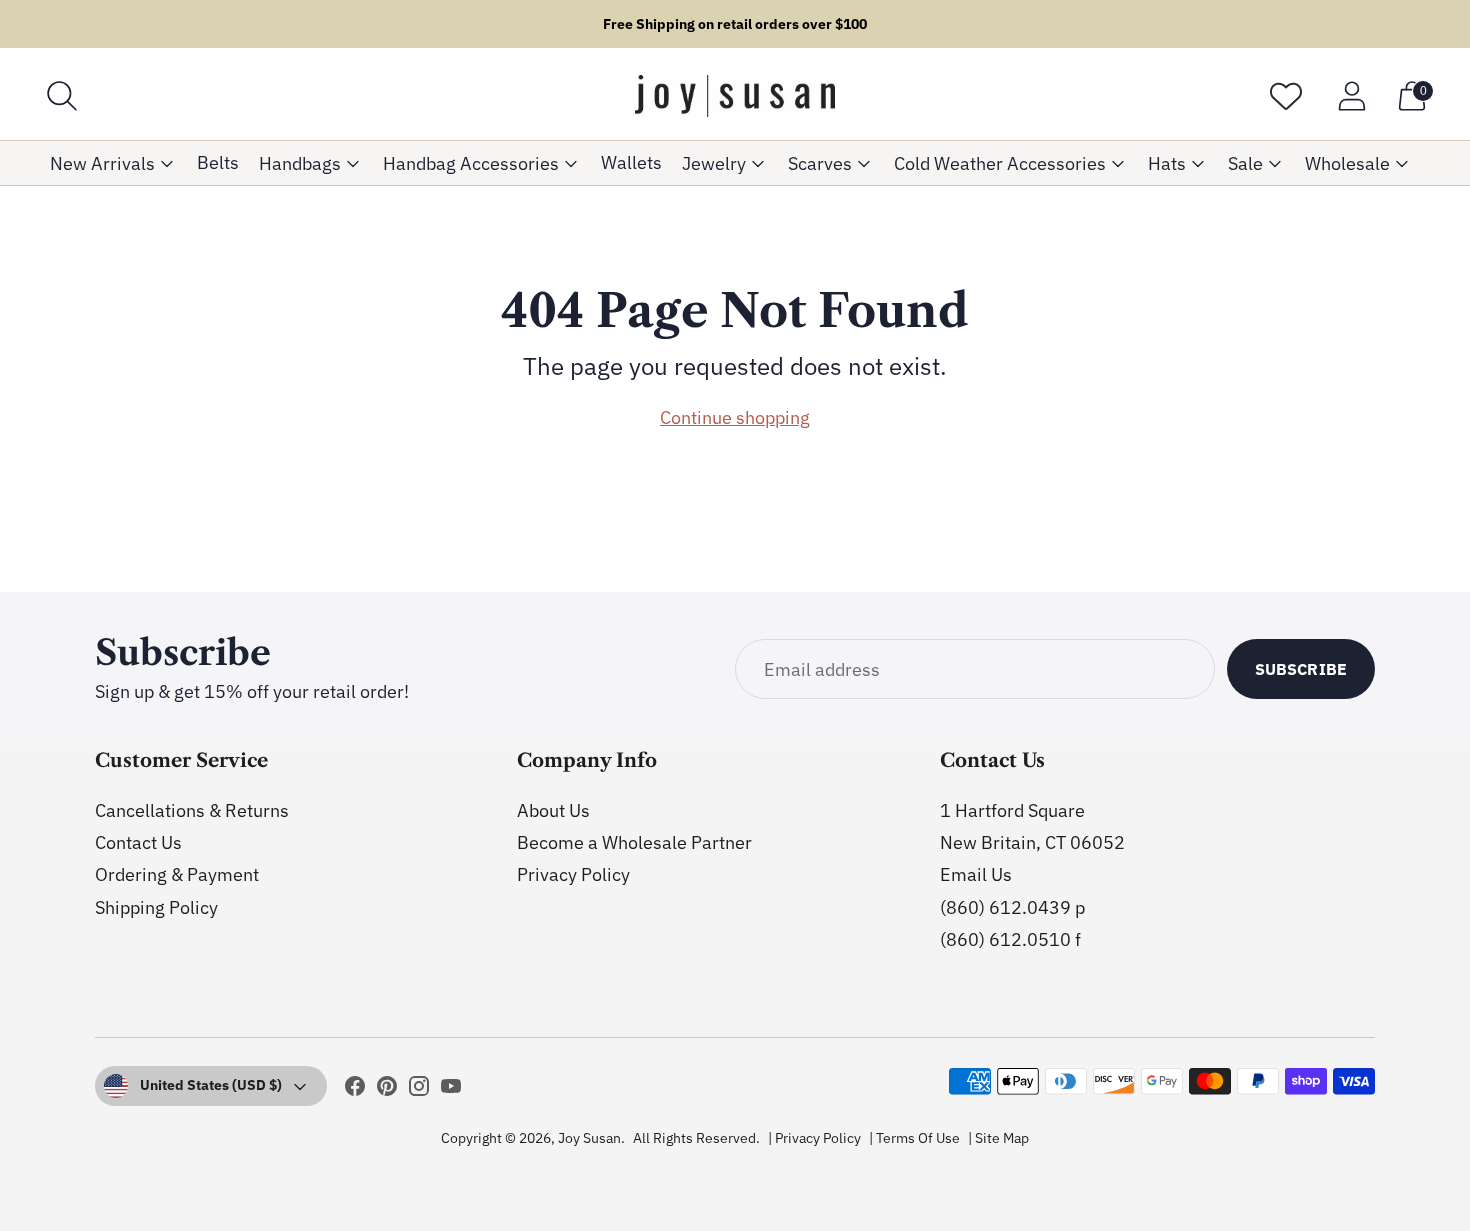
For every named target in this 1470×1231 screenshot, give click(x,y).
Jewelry (714, 163)
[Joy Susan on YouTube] (451, 1090)
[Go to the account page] (1352, 96)
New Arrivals (102, 163)
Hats (1167, 163)
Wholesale (1347, 163)
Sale (1245, 163)
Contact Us (138, 842)
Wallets (631, 162)
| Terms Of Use (914, 1138)
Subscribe (1301, 669)
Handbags (300, 163)
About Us (553, 810)
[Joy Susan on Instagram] (419, 1090)
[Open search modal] (62, 96)
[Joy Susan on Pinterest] (387, 1090)
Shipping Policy (156, 907)
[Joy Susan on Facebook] (355, 1090)
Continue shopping (735, 417)
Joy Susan (589, 1138)
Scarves (820, 163)
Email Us (976, 874)
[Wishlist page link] (1286, 96)
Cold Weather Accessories (1000, 163)
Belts (218, 162)
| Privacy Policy (814, 1138)
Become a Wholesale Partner (634, 842)
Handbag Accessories (471, 163)
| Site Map (998, 1138)
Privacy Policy (573, 874)
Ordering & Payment (177, 874)
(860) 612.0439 (1005, 907)
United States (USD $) (211, 1085)
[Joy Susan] (735, 96)
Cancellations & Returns (192, 810)
